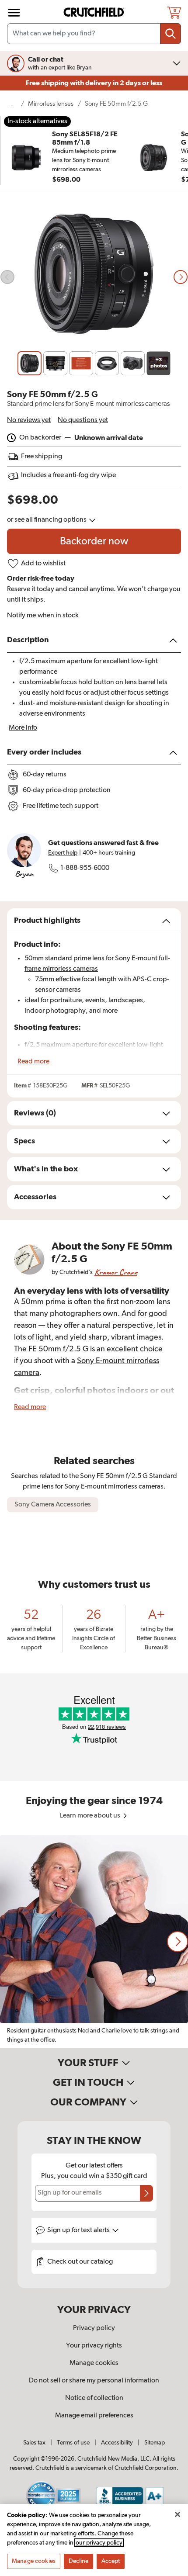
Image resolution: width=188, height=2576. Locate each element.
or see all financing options (47, 520)
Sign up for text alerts (79, 2230)
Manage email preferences (94, 2416)
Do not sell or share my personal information (94, 2381)
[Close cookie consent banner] (178, 2514)
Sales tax (34, 2443)
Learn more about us (91, 1816)
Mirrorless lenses (51, 104)
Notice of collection (94, 2398)
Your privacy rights (94, 2346)
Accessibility (117, 2443)
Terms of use (73, 2443)
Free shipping (94, 83)
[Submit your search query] (171, 34)
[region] (94, 1942)
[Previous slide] (7, 277)
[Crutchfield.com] (95, 12)
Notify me (21, 616)
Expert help (63, 853)
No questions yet (83, 420)
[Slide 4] (107, 363)
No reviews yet (29, 420)
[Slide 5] (133, 363)
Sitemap (155, 2443)
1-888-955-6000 (85, 868)
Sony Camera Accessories (53, 1505)
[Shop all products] (14, 13)
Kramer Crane (116, 1272)
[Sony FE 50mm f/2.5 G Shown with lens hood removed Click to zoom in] (94, 277)
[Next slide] (181, 277)
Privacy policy (94, 2328)
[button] (178, 1942)
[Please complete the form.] (146, 2193)
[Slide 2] (55, 363)
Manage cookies (94, 2363)
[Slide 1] (30, 363)
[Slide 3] (81, 363)
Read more (33, 1062)
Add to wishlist (43, 564)
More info (23, 728)
